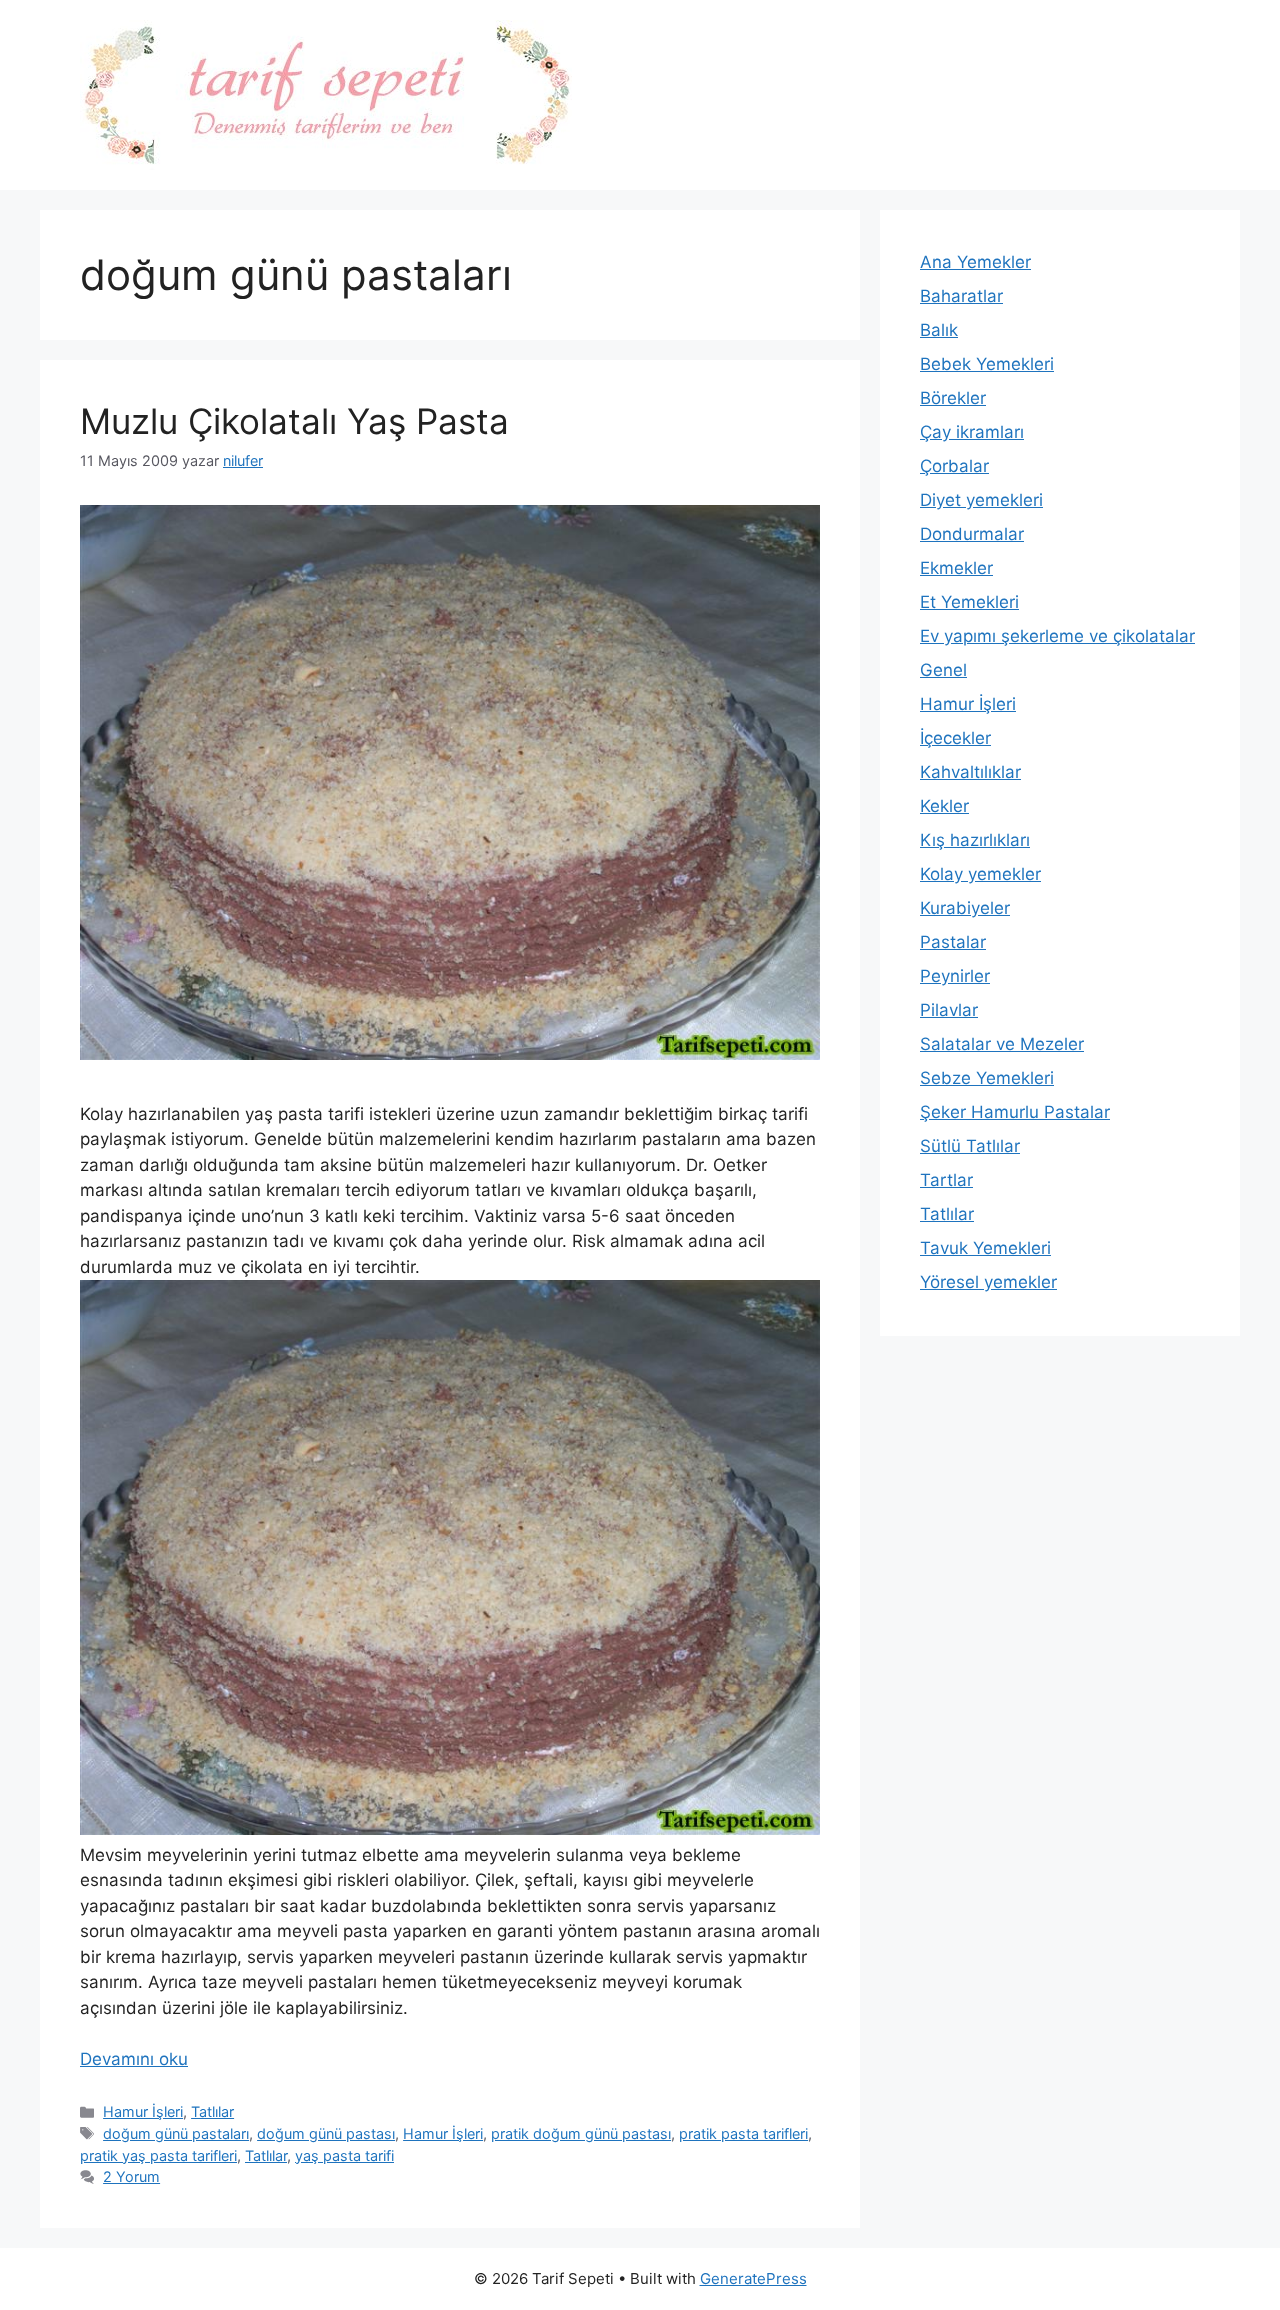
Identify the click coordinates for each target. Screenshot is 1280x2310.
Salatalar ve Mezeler (1002, 1044)
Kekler (944, 806)
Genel (943, 670)
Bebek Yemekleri (987, 364)
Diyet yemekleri (981, 500)
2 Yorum (131, 2176)
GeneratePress (753, 2278)
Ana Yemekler (975, 262)
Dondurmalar (972, 534)
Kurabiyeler (965, 908)
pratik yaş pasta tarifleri (158, 2155)
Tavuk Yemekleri (985, 1248)
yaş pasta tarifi (344, 2155)
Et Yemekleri (969, 602)
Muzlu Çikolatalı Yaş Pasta (294, 421)
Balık (939, 330)
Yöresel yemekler (988, 1282)
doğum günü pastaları (176, 2133)
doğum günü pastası (326, 2133)
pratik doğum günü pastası (581, 2133)
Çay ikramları (972, 432)
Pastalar (953, 942)
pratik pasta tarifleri (743, 2133)
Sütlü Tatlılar (970, 1146)
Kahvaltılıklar (970, 772)
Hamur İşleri (143, 2111)
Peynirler (955, 976)
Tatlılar (212, 2111)
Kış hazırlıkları (975, 840)
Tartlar (946, 1180)
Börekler (953, 398)
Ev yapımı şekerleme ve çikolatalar (1057, 636)
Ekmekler (956, 568)
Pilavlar (949, 1010)
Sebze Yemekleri (987, 1078)
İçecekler (955, 738)
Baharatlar (961, 296)
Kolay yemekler (980, 874)
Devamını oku (134, 2059)
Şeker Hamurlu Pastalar (1015, 1112)
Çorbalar (954, 466)
